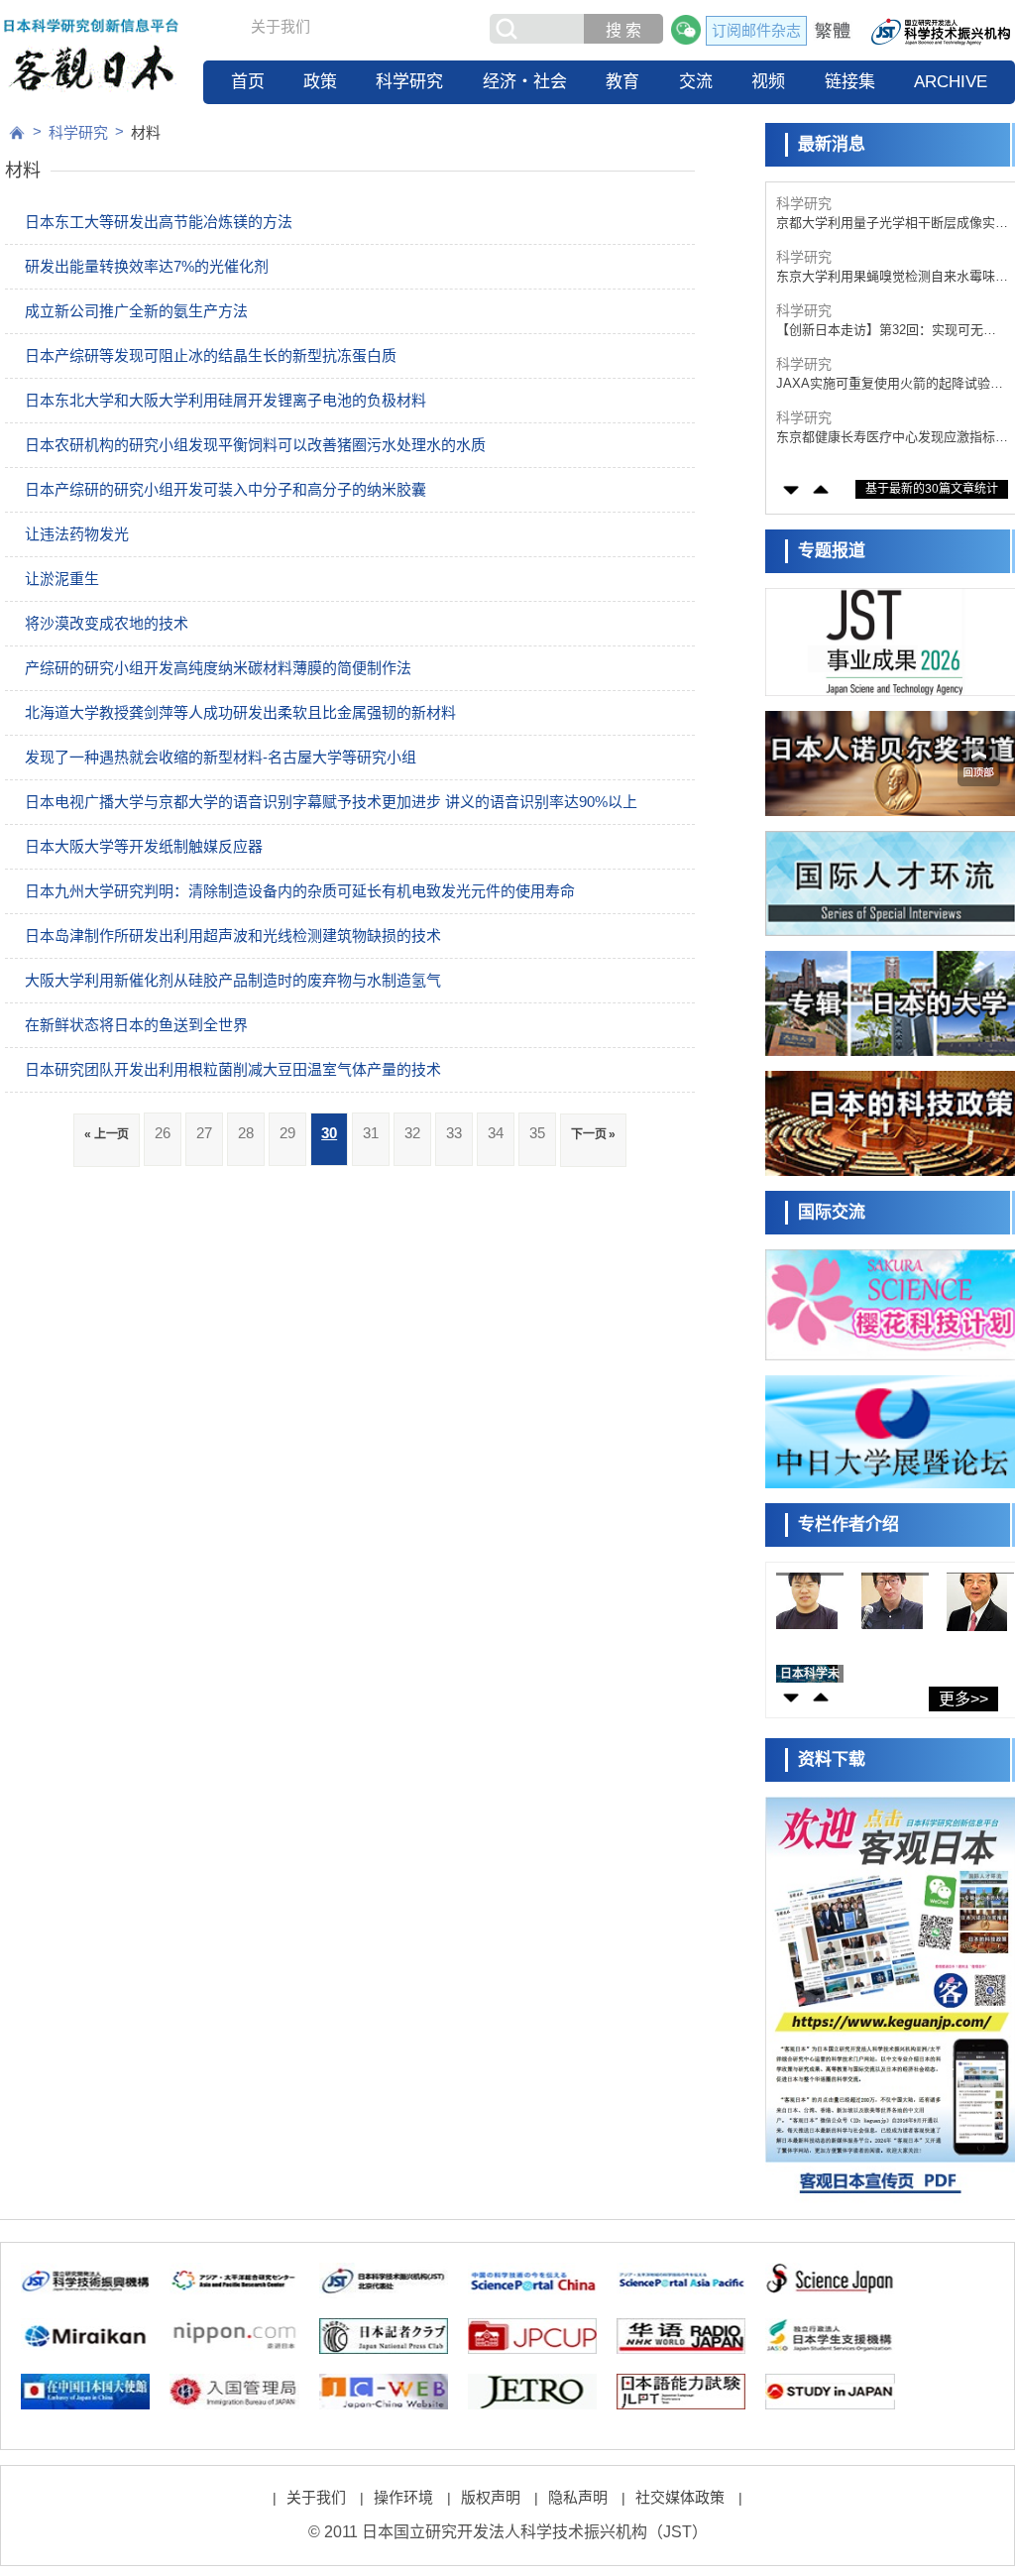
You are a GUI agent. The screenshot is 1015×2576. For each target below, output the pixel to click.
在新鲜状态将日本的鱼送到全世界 (136, 1025)
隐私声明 (578, 2497)
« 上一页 (107, 1134)
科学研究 (409, 82)
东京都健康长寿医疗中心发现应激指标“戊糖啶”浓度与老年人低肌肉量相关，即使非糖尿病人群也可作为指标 (890, 438)
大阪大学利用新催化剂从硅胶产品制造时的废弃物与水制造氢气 (233, 980)
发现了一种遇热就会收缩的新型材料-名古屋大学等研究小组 (221, 757)
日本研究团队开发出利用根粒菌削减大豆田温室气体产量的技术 (233, 1069)
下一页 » (593, 1134)
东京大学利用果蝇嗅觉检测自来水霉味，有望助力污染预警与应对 (892, 277)
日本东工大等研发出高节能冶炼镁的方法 (159, 222)
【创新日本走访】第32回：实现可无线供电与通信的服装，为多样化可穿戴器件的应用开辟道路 (892, 331)
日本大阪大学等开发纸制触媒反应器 (144, 846)
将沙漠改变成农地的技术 (107, 623)
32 (412, 1133)
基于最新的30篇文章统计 (932, 489)
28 (246, 1133)
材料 (146, 132)
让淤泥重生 (62, 579)
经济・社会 (525, 82)
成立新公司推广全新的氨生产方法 (136, 311)
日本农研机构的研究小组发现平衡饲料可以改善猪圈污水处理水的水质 (255, 445)
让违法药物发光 (77, 534)
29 (287, 1133)
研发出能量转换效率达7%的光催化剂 (147, 266)
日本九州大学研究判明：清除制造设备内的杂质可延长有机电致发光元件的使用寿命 (300, 891)
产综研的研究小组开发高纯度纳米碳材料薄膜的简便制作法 (218, 668)
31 (371, 1133)
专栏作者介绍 (848, 1524)
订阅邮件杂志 (756, 30)
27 (204, 1133)
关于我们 (281, 26)
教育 (622, 82)
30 (329, 1133)
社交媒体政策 (680, 2497)
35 (537, 1133)
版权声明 (491, 2497)
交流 (696, 82)
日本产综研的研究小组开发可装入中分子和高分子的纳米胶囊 (226, 489)
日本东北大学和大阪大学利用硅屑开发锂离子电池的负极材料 (226, 400)
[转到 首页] (17, 133)
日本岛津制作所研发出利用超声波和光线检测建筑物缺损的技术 (233, 936)
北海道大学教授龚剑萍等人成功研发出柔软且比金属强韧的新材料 (240, 712)
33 (454, 1133)
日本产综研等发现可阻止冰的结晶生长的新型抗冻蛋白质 (211, 355)
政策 (320, 82)
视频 (768, 82)
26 (163, 1133)
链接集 (850, 82)
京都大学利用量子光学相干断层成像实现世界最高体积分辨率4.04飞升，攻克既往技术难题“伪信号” (892, 224)
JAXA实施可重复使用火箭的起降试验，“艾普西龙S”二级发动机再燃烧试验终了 (890, 384)
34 (496, 1133)
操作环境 (403, 2497)
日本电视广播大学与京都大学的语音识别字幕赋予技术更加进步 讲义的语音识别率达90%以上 (331, 802)
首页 (248, 82)
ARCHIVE (951, 82)
